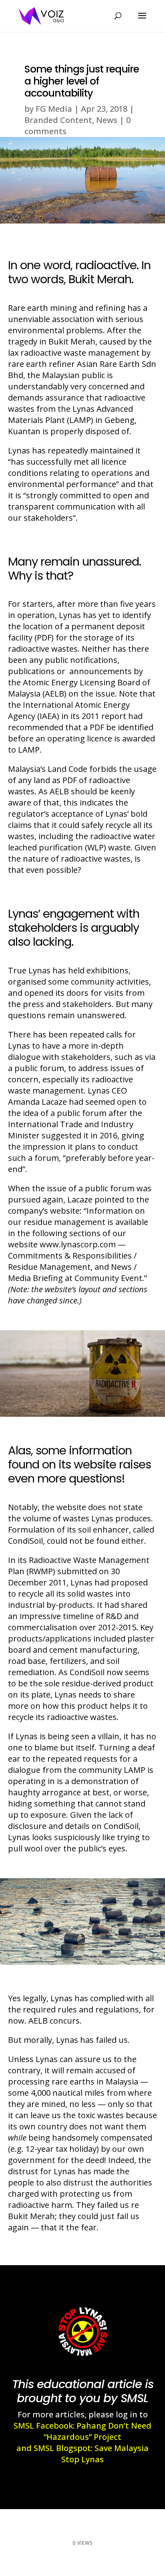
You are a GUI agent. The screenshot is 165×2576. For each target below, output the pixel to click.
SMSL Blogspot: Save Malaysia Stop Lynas (91, 2454)
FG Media (54, 109)
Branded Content (58, 120)
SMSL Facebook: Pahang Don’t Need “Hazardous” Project (82, 2431)
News (107, 120)
